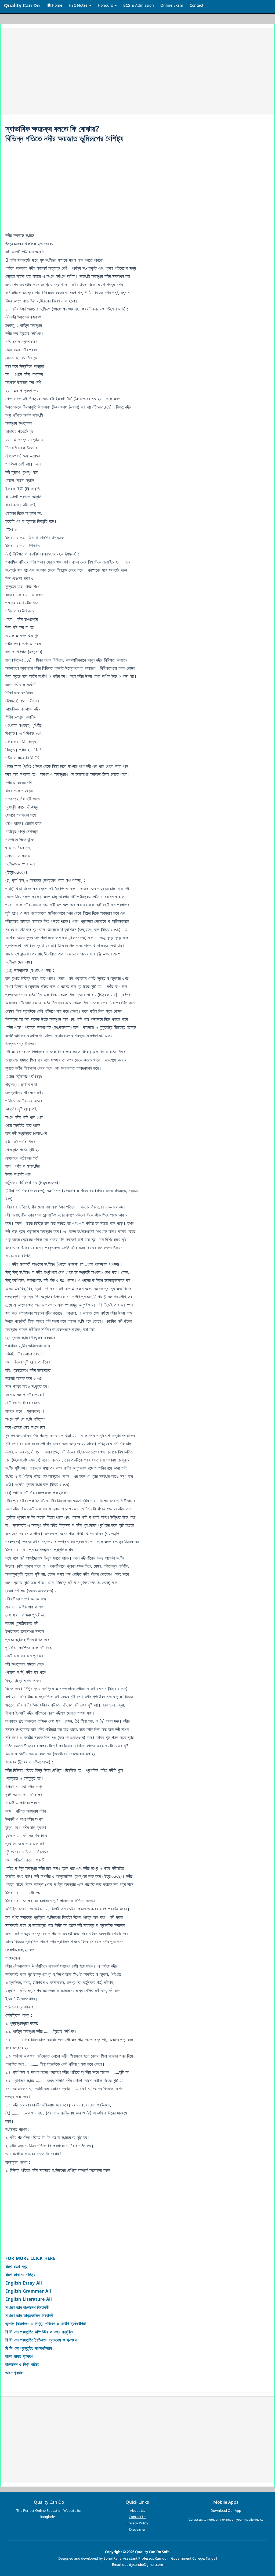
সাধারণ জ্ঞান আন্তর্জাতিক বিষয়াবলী (29, 2315)
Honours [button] (106, 5)
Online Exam (172, 5)
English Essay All (24, 2283)
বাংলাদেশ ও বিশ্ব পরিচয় (22, 2364)
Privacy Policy (137, 2523)
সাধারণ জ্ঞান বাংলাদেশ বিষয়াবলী (27, 2307)
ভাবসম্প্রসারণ (15, 2373)
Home (57, 5)
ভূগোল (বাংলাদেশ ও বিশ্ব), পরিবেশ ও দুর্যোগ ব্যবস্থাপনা (46, 2324)
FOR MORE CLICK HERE (30, 2258)
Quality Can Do (22, 5)
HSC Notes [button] (79, 5)
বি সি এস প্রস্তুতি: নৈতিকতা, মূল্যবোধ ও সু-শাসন (41, 2340)
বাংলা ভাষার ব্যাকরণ (19, 2356)
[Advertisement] (137, 71)
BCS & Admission (139, 5)
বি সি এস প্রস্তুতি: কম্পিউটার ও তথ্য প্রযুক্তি (39, 2332)
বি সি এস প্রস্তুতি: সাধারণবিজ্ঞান (29, 2348)
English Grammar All (28, 2291)
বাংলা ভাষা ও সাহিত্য (20, 2275)
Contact (196, 5)
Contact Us (137, 2517)
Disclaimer (137, 2529)
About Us (137, 2510)
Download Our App (226, 2510)
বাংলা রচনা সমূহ (16, 2267)
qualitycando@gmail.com (143, 2564)
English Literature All (29, 2299)
